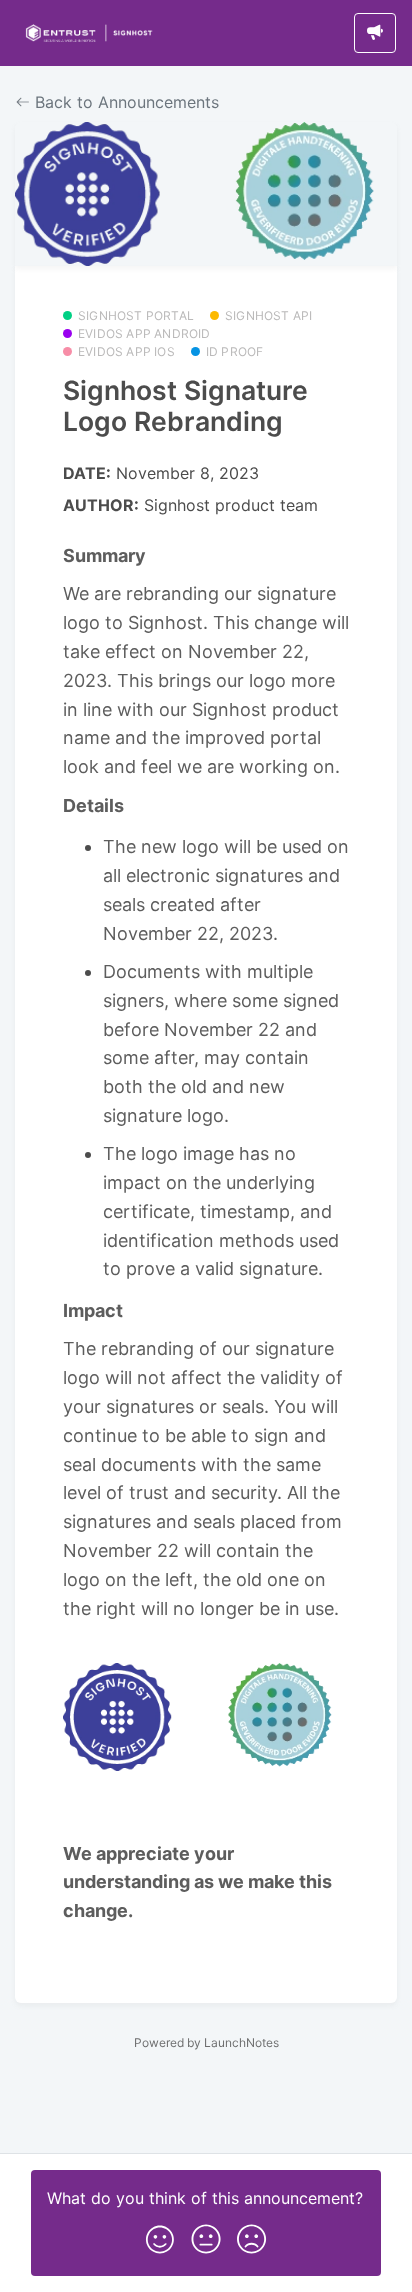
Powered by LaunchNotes (206, 2042)
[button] (160, 2235)
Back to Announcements (124, 102)
